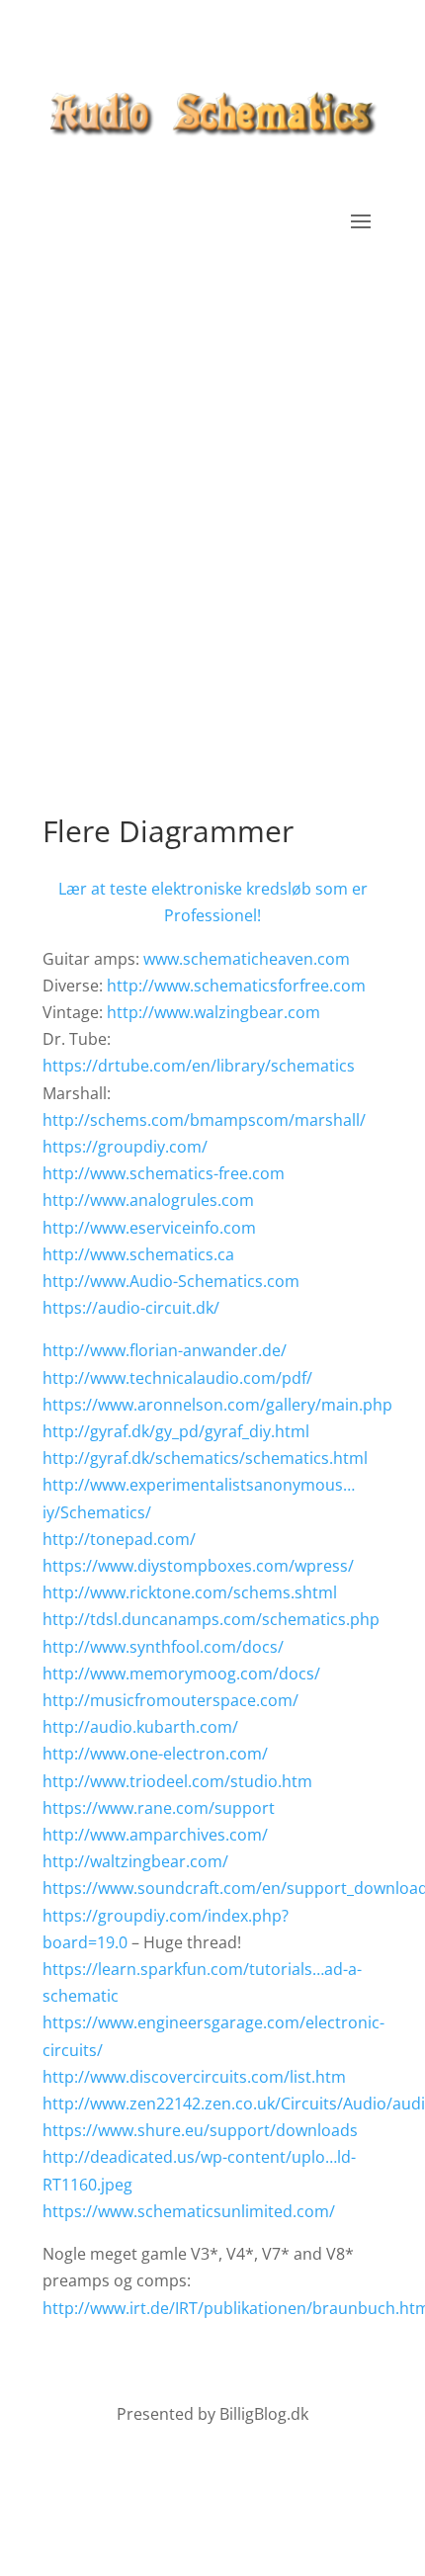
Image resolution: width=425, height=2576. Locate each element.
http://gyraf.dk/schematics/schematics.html (205, 1458)
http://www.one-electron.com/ (155, 1754)
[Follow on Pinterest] (212, 2473)
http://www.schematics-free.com (164, 1173)
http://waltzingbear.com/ (135, 1861)
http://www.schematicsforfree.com (236, 986)
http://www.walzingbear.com (213, 1012)
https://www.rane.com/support (159, 1808)
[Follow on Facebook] (173, 2473)
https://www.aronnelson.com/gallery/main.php (217, 1405)
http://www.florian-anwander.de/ (165, 1350)
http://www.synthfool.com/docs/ (163, 1647)
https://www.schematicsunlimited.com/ (189, 2211)
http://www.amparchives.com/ (155, 1835)
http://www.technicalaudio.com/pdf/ (177, 1378)
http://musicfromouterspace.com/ (170, 1700)
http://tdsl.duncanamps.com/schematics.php (211, 1619)
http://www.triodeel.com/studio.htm (177, 1781)
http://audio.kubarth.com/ (140, 1727)
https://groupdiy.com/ (125, 1147)
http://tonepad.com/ (119, 1539)
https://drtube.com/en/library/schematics (199, 1066)
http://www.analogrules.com (148, 1200)
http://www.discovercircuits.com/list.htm (194, 2077)
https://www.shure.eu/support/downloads (200, 2130)
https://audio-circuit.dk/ (131, 1308)
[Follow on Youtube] (252, 2473)
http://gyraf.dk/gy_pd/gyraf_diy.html (176, 1431)
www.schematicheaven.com (247, 959)
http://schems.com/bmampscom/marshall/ (204, 1120)
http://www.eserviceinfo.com (149, 1228)
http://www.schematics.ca (138, 1254)
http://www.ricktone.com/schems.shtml (190, 1592)
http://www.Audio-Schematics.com (171, 1281)
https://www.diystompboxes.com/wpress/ (198, 1566)
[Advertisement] (212, 537)
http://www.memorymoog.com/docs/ (181, 1674)
